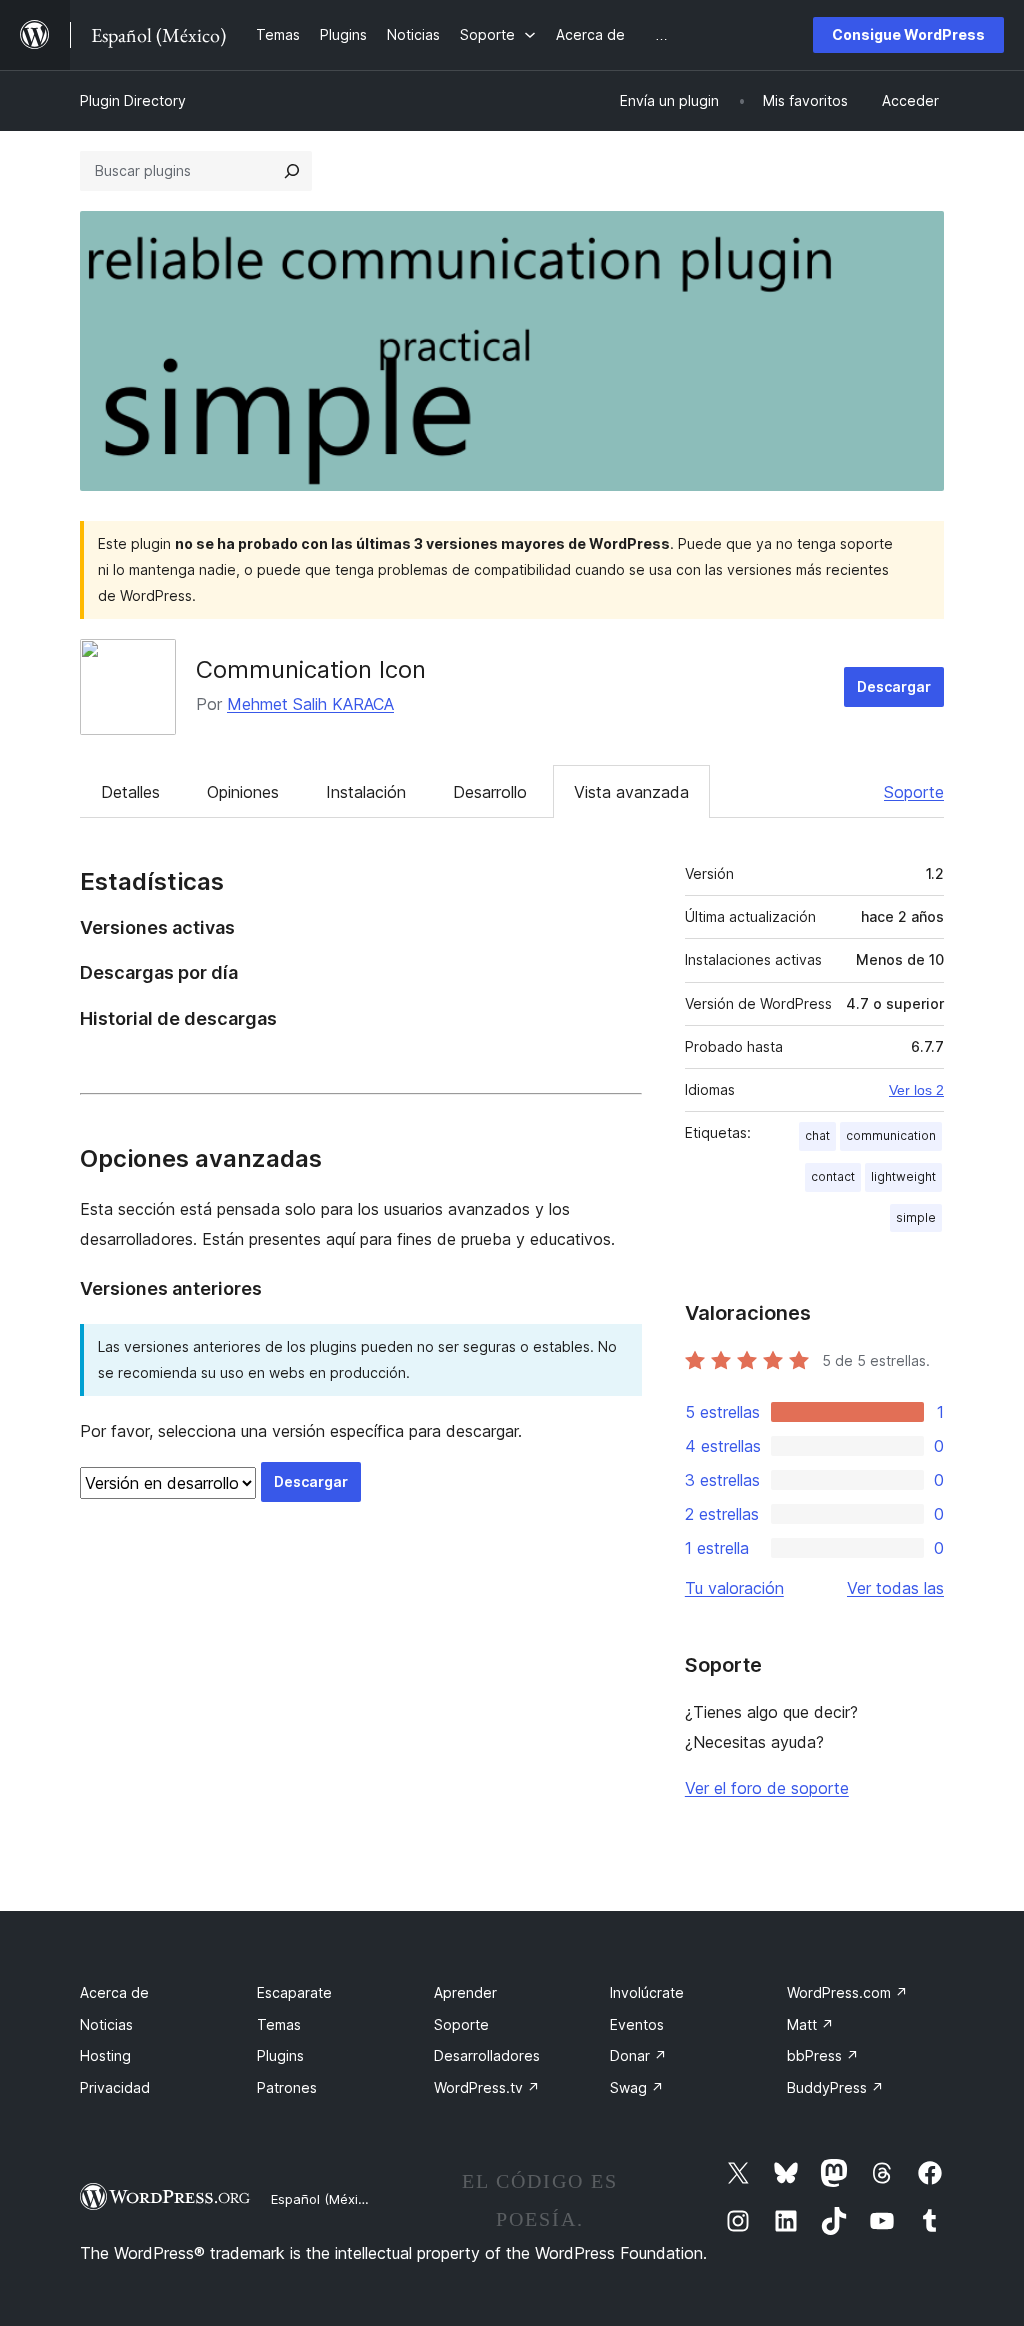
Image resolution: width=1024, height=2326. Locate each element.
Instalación (366, 792)
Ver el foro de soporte (767, 1788)
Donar (638, 2055)
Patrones (287, 2087)
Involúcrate (647, 1992)
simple (916, 1217)
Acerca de (114, 1992)
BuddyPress (835, 2087)
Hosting (105, 2055)
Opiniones (243, 792)
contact (833, 1176)
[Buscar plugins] (292, 171)
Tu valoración (734, 1588)
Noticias (106, 2024)
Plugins (280, 2055)
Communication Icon (311, 669)
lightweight (903, 1176)
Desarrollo (490, 792)
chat (817, 1135)
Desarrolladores (487, 2055)
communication (891, 1135)
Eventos (637, 2024)
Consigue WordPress (908, 34)
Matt (810, 2024)
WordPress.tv (487, 2087)
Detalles (130, 792)
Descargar (894, 686)
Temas (279, 2024)
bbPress (823, 2055)
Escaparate (294, 1992)
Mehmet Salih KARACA (310, 704)
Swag (637, 2087)
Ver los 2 (916, 1090)
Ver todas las (895, 1588)
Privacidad (115, 2087)
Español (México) (324, 2199)
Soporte (914, 792)
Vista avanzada (631, 792)
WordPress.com (847, 1992)
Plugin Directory (133, 100)
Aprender (465, 1992)
